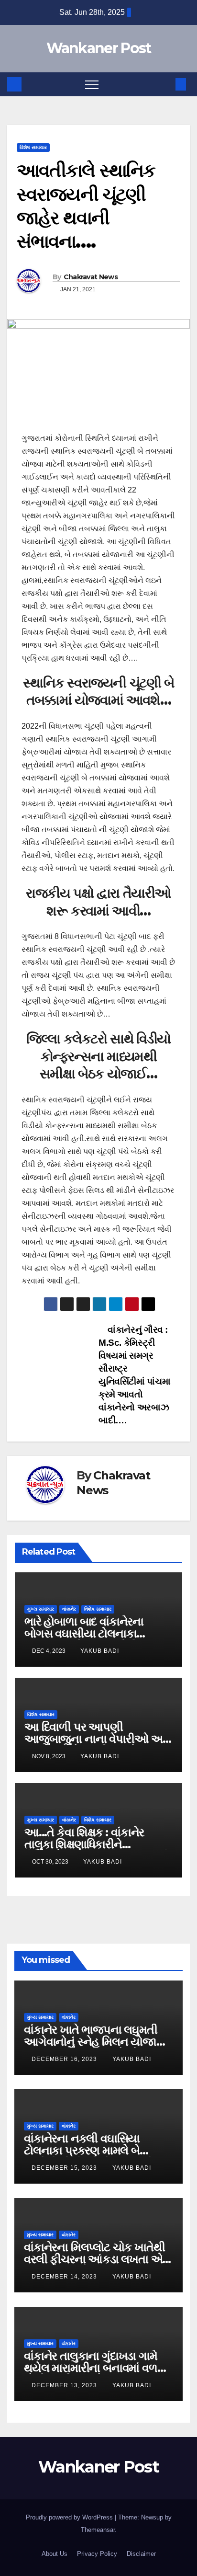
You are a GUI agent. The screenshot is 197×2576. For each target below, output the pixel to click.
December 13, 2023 (65, 2385)
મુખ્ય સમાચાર (41, 1609)
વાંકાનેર (69, 1609)
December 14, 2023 (65, 2277)
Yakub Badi (100, 1651)
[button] (165, 84)
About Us (55, 2554)
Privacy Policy (97, 2554)
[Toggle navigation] (92, 84)
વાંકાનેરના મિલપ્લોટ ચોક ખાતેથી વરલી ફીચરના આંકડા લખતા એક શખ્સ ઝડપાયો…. (97, 2259)
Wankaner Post (99, 48)
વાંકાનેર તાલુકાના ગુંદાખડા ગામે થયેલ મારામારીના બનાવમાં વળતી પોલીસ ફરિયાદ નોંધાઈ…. (96, 2368)
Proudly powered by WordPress (70, 2517)
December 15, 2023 (65, 2168)
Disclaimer (141, 2554)
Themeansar (98, 2530)
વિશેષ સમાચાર (33, 147)
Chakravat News (91, 277)
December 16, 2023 (65, 2059)
